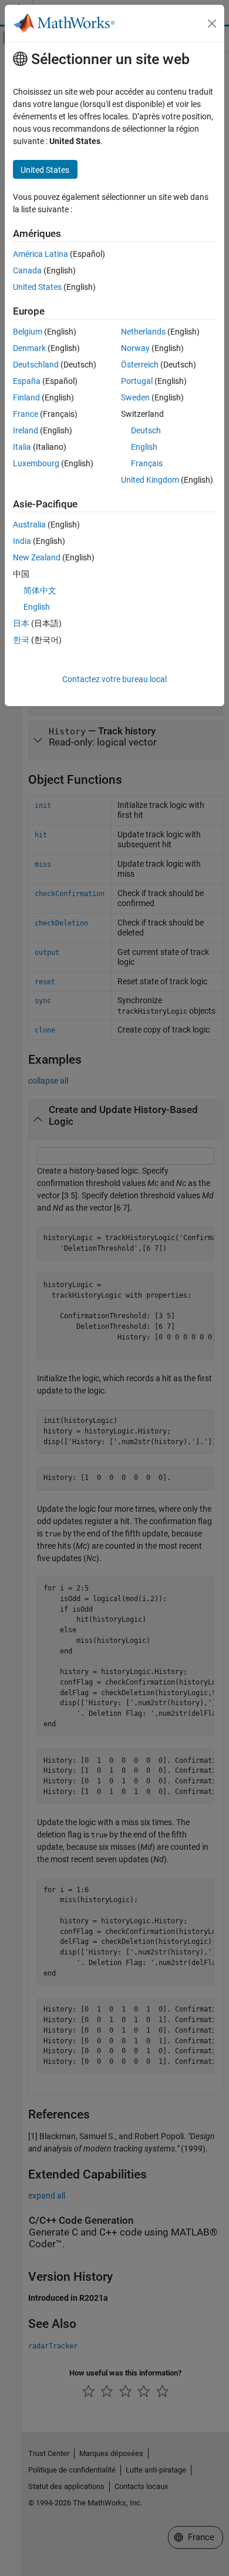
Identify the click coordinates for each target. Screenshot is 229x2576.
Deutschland (36, 365)
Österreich (140, 365)
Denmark (29, 348)
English (144, 447)
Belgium (28, 332)
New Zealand (37, 557)
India (22, 541)
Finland (26, 397)
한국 (21, 640)
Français (147, 463)
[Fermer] (212, 24)
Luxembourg (36, 463)
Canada (27, 270)
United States (37, 287)
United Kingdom (150, 480)
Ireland (26, 430)
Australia (29, 524)
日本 (21, 623)
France (26, 414)
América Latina (41, 254)
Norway (135, 348)
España (27, 381)
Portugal (137, 381)
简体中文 (40, 590)
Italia (22, 447)
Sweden (135, 397)
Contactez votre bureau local (114, 679)
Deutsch (146, 430)
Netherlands (143, 332)
